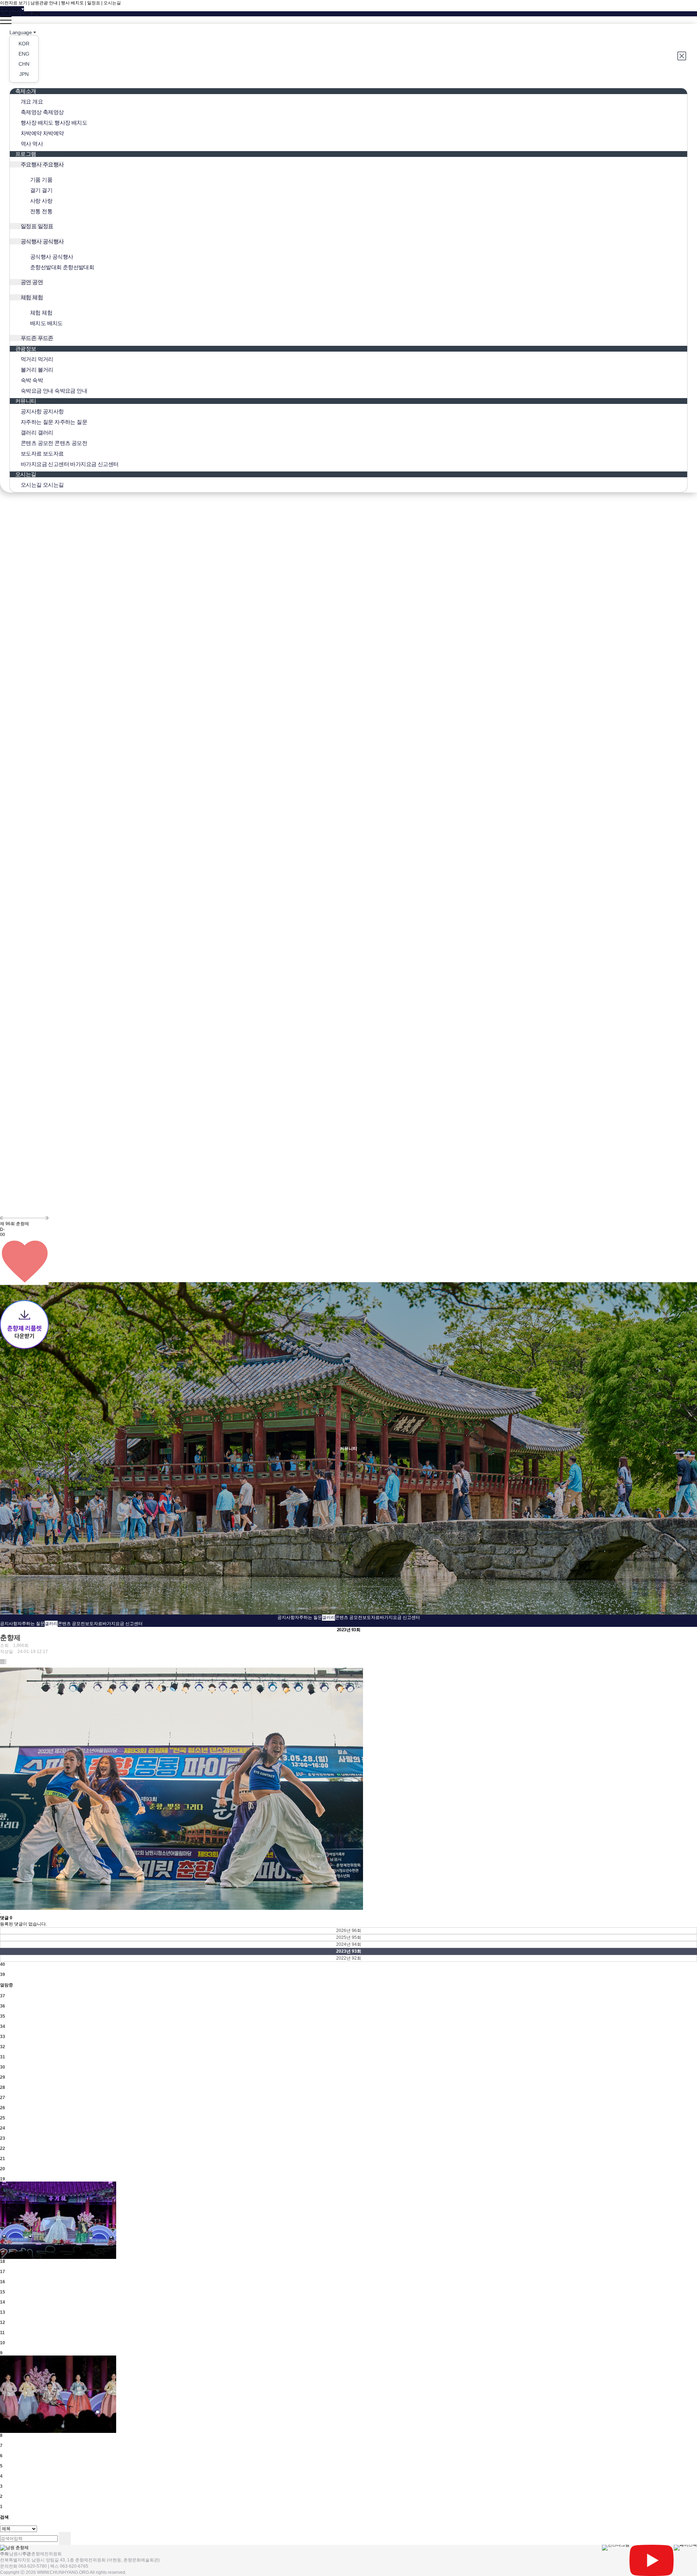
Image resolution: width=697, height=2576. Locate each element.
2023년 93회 (349, 1951)
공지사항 (286, 1617)
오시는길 (112, 3)
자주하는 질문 (308, 1617)
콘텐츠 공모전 (349, 1617)
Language (21, 32)
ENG (15, 14)
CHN (26, 14)
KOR (5, 14)
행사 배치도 (72, 3)
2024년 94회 (349, 1944)
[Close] (682, 56)
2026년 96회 (349, 1931)
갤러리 (329, 1617)
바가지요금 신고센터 (400, 1617)
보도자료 (371, 1617)
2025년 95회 (349, 1937)
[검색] (65, 2538)
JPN (36, 14)
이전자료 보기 (14, 3)
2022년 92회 (349, 1958)
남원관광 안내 (44, 3)
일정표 (94, 3)
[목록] (3, 1661)
